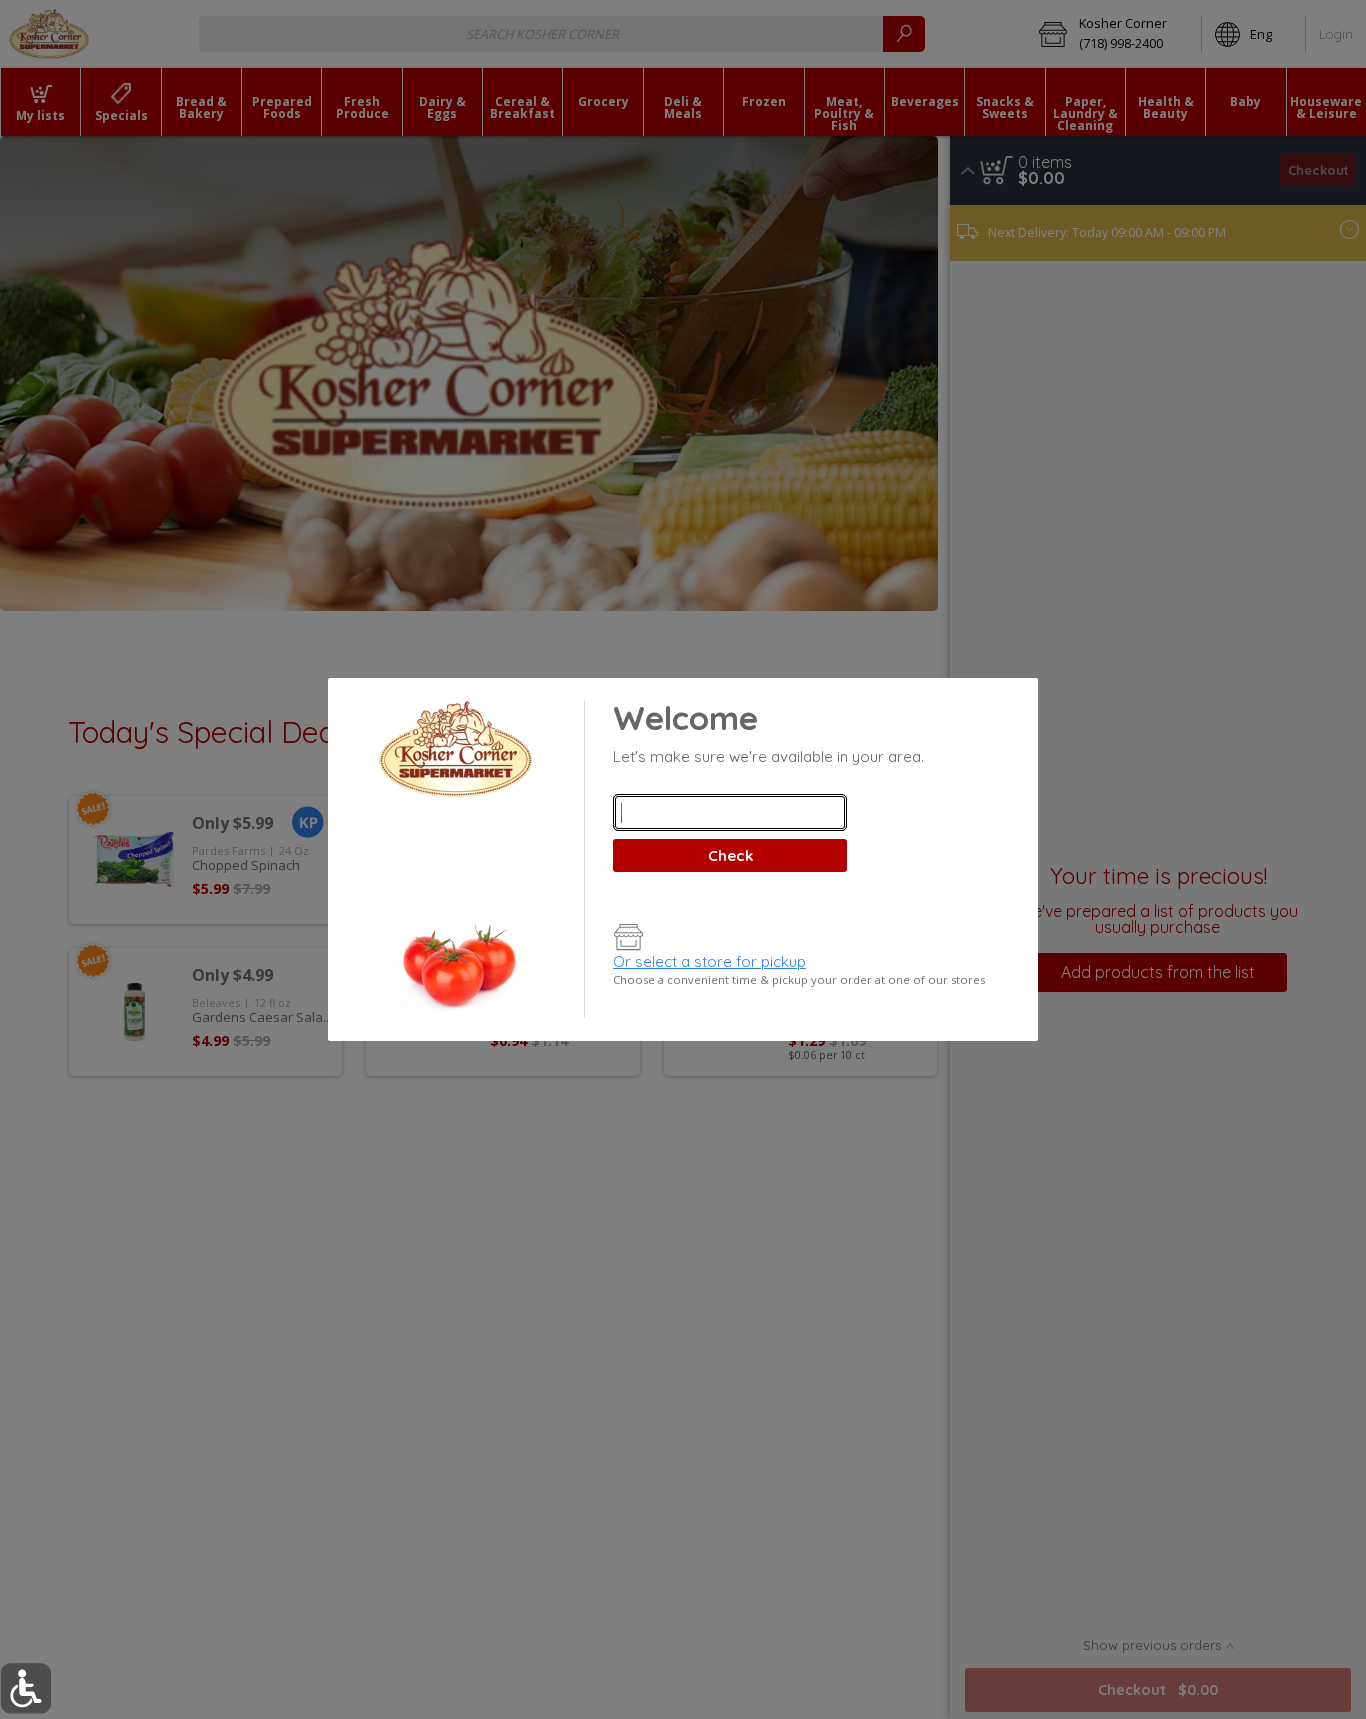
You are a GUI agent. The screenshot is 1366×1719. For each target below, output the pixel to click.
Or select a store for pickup (709, 961)
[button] (25, 1688)
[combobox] (730, 812)
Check (730, 855)
